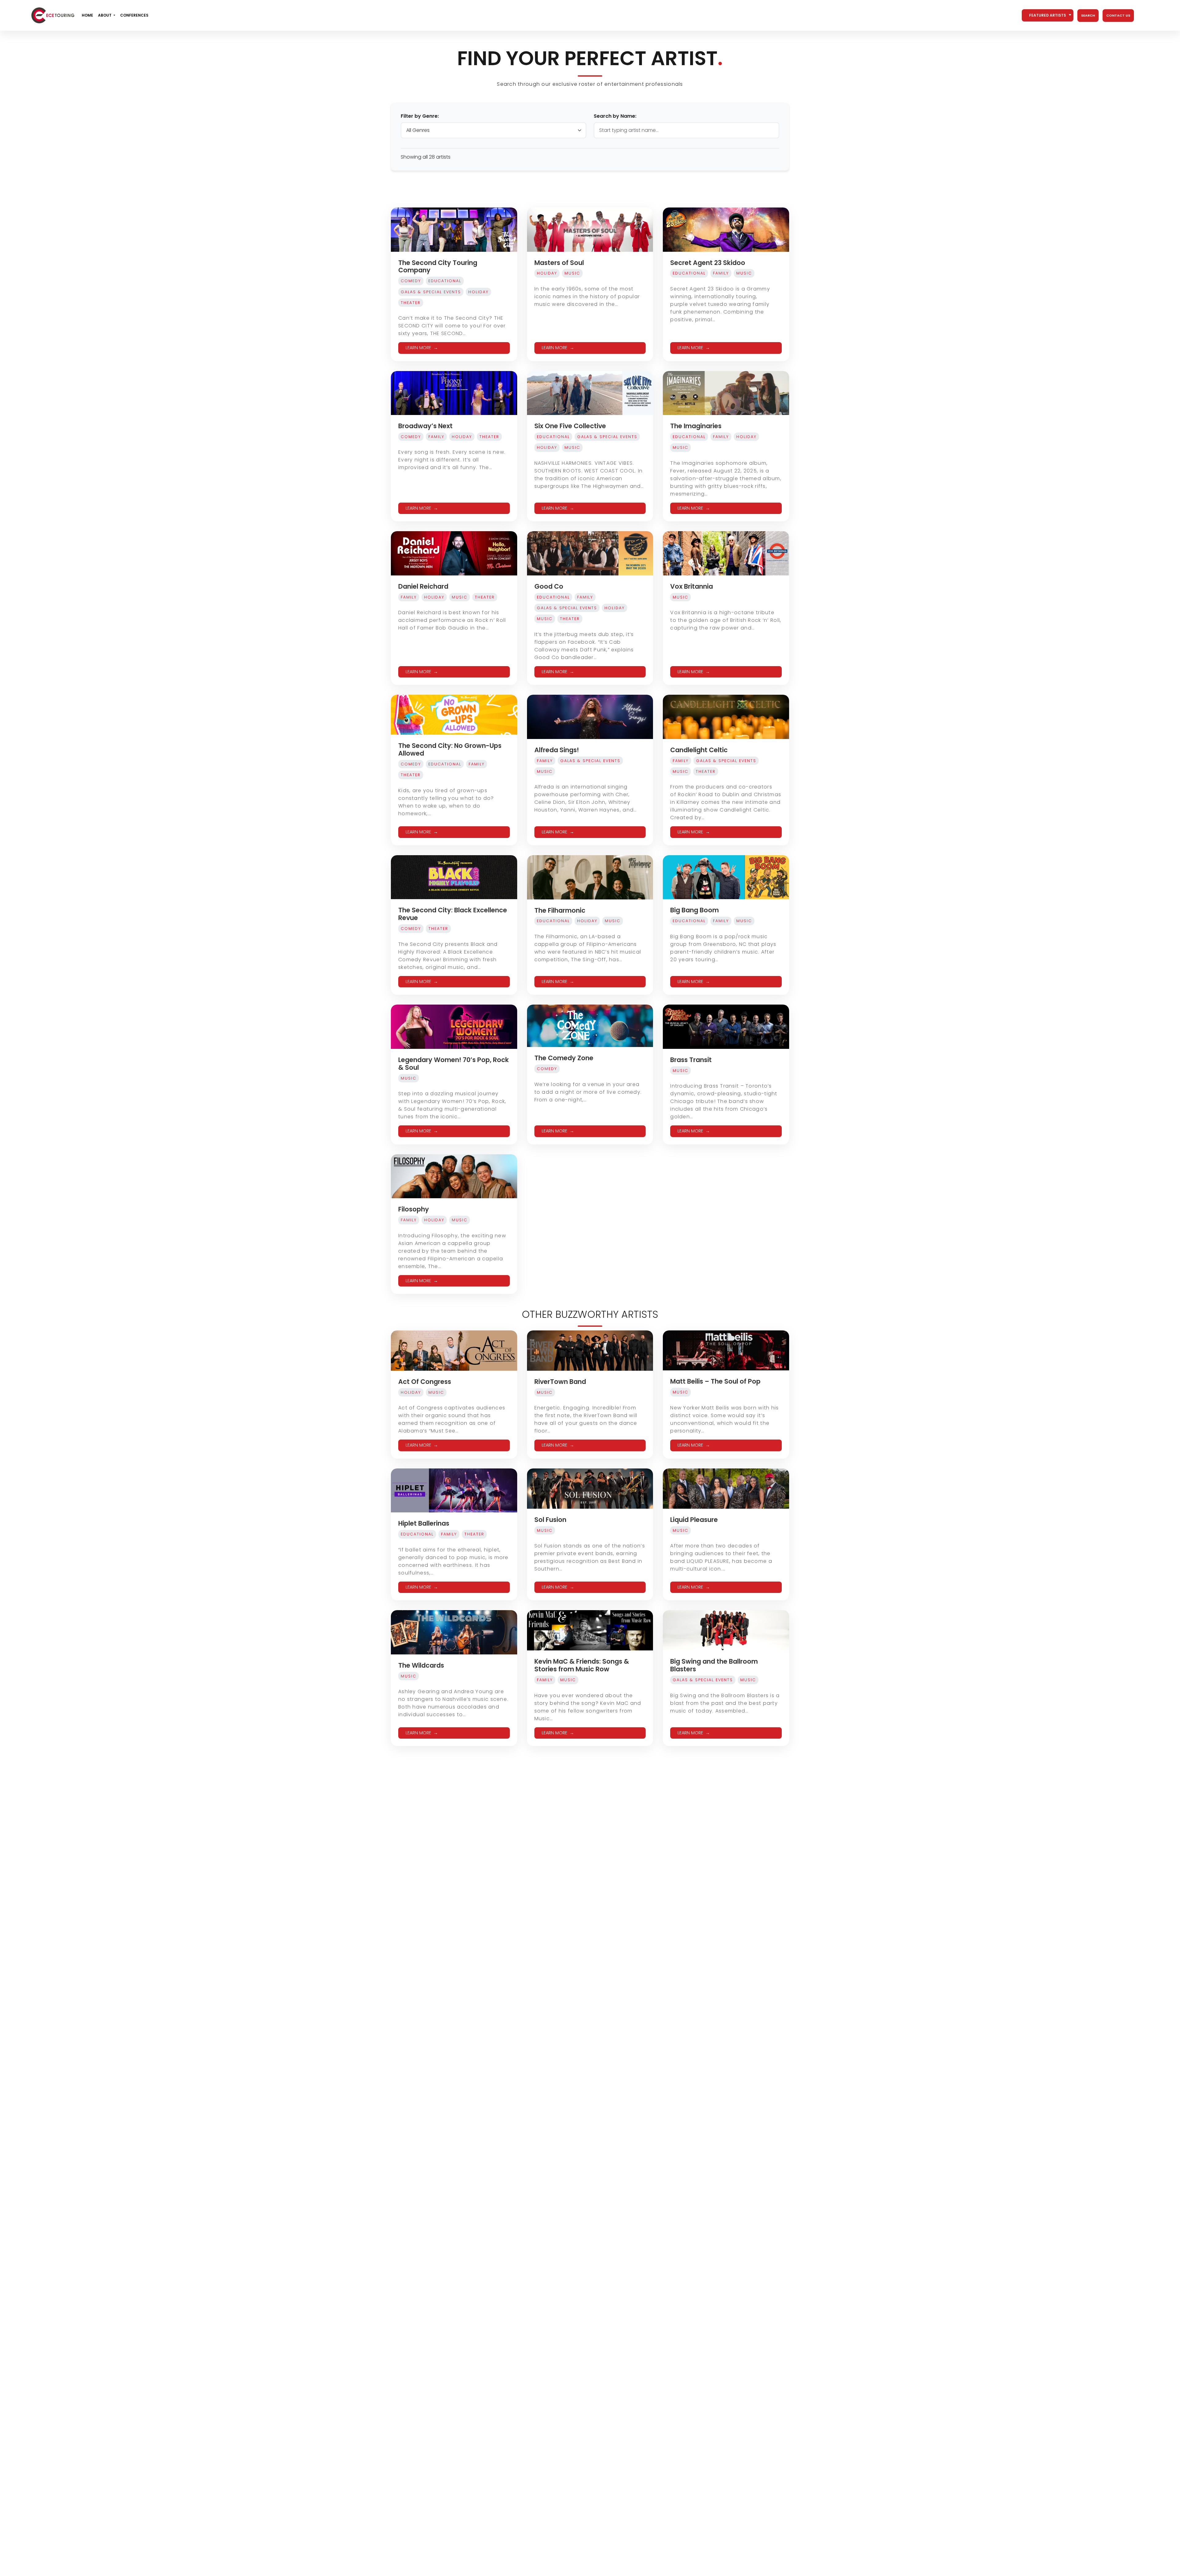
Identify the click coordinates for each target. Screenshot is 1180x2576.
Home (87, 15)
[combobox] (1048, 15)
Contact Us (1118, 15)
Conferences (134, 15)
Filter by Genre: (420, 116)
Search (1088, 15)
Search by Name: (615, 116)
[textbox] (1048, 15)
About (105, 15)
